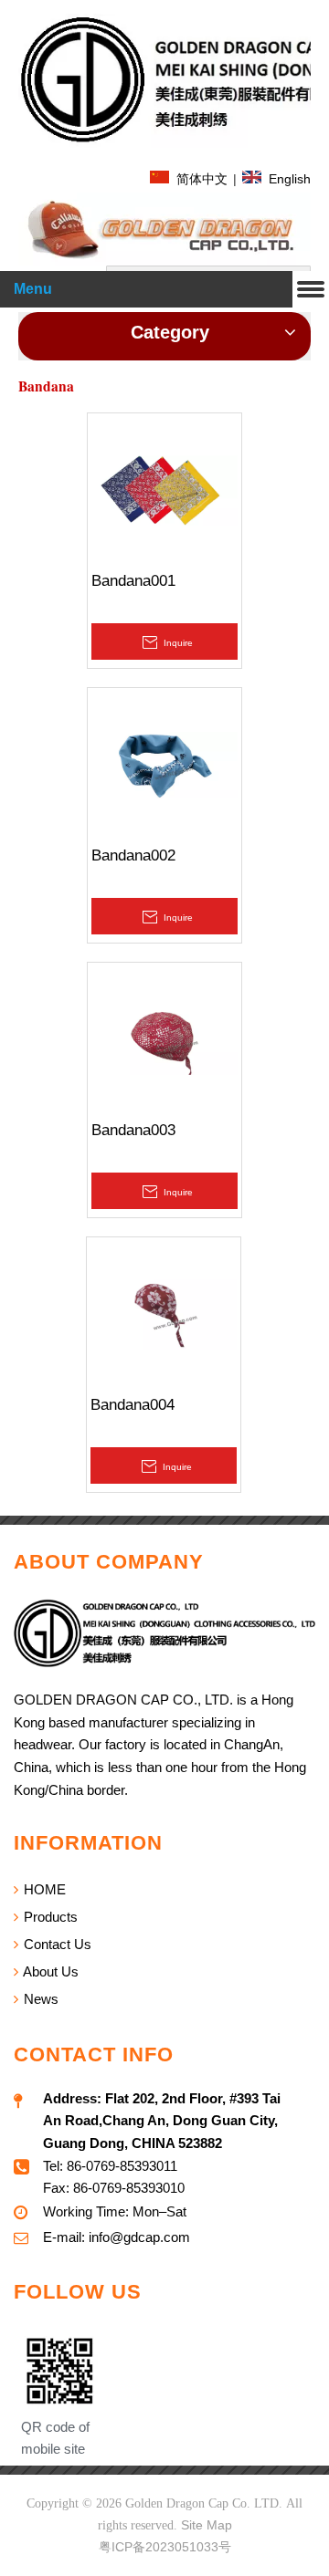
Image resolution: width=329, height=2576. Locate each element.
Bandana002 (133, 855)
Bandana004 (133, 1405)
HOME (43, 1889)
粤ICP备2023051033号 (165, 2547)
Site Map (207, 2525)
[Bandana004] (164, 1314)
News (39, 1999)
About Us (49, 1971)
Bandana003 (133, 1130)
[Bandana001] (164, 490)
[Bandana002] (164, 764)
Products (49, 1917)
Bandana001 (133, 581)
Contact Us (56, 1944)
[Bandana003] (164, 1039)
